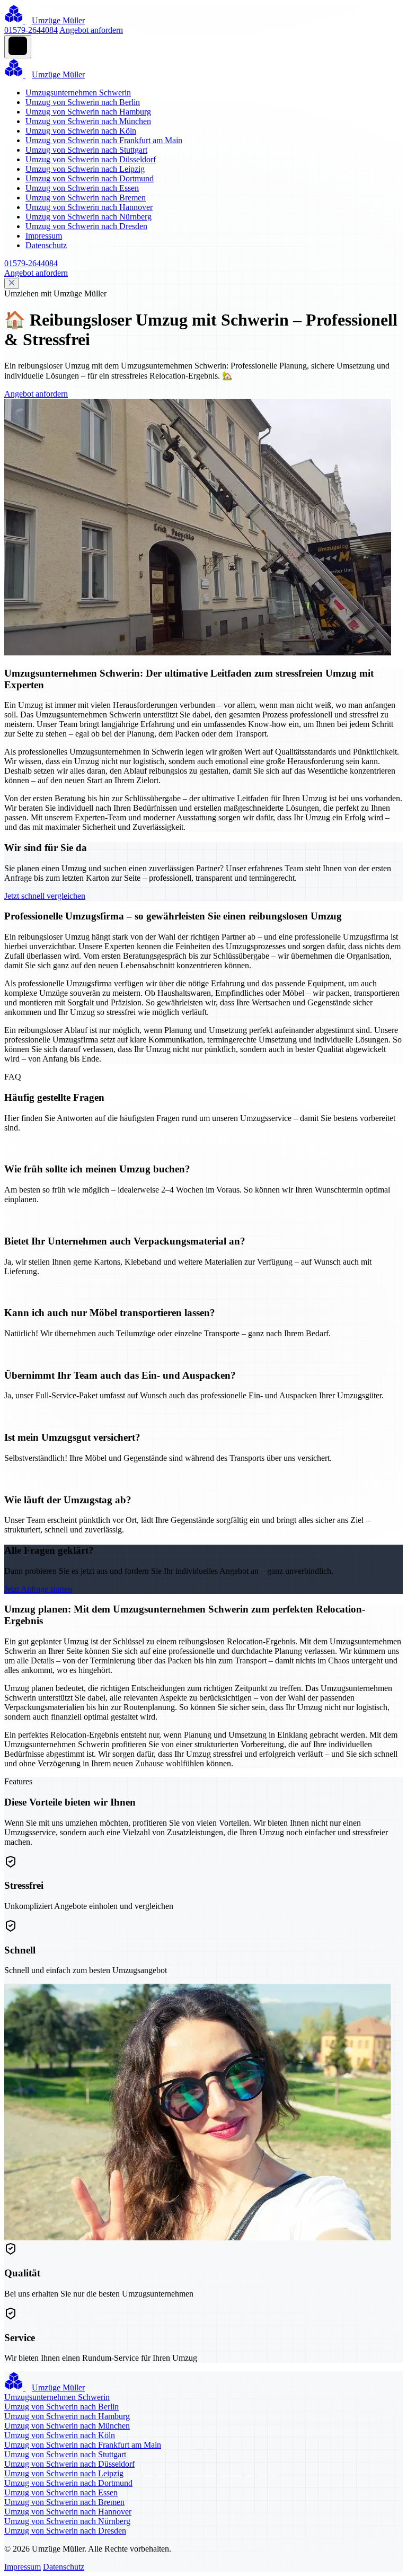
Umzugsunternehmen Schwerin (78, 93)
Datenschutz (46, 245)
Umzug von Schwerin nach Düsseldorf (91, 159)
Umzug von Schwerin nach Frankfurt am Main (104, 140)
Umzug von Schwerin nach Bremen (86, 198)
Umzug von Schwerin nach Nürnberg (89, 217)
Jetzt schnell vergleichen (45, 896)
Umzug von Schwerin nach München (88, 121)
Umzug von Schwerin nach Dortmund (90, 178)
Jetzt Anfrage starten (38, 1589)
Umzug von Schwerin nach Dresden (86, 226)
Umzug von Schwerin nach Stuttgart (86, 150)
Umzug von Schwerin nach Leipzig (85, 169)
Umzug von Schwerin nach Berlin (83, 102)
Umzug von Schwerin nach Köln (81, 131)
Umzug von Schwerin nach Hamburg (88, 112)
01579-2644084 (31, 30)
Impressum (44, 236)
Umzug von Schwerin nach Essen (82, 188)
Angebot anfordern (91, 30)
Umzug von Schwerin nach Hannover (89, 207)
